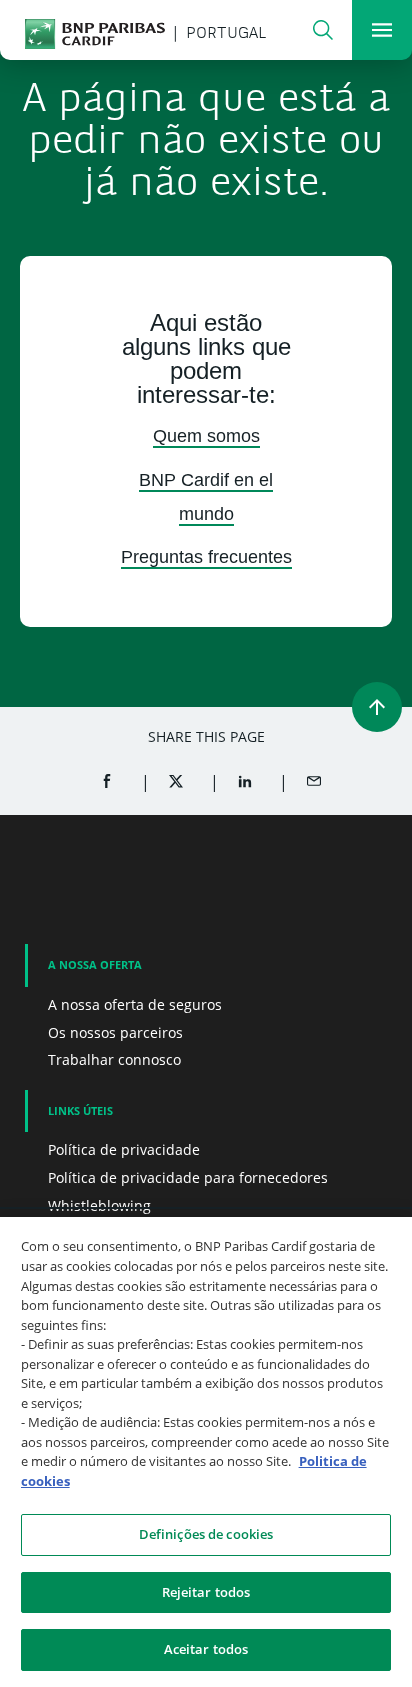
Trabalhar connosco (114, 1059)
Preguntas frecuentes (206, 557)
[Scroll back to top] (377, 707)
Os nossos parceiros (115, 1032)
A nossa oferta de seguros (135, 1004)
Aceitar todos (206, 1649)
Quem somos (206, 436)
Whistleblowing (99, 1205)
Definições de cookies (206, 1534)
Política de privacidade (124, 1149)
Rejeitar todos (206, 1592)
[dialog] (206, 1452)
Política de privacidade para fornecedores (188, 1177)
